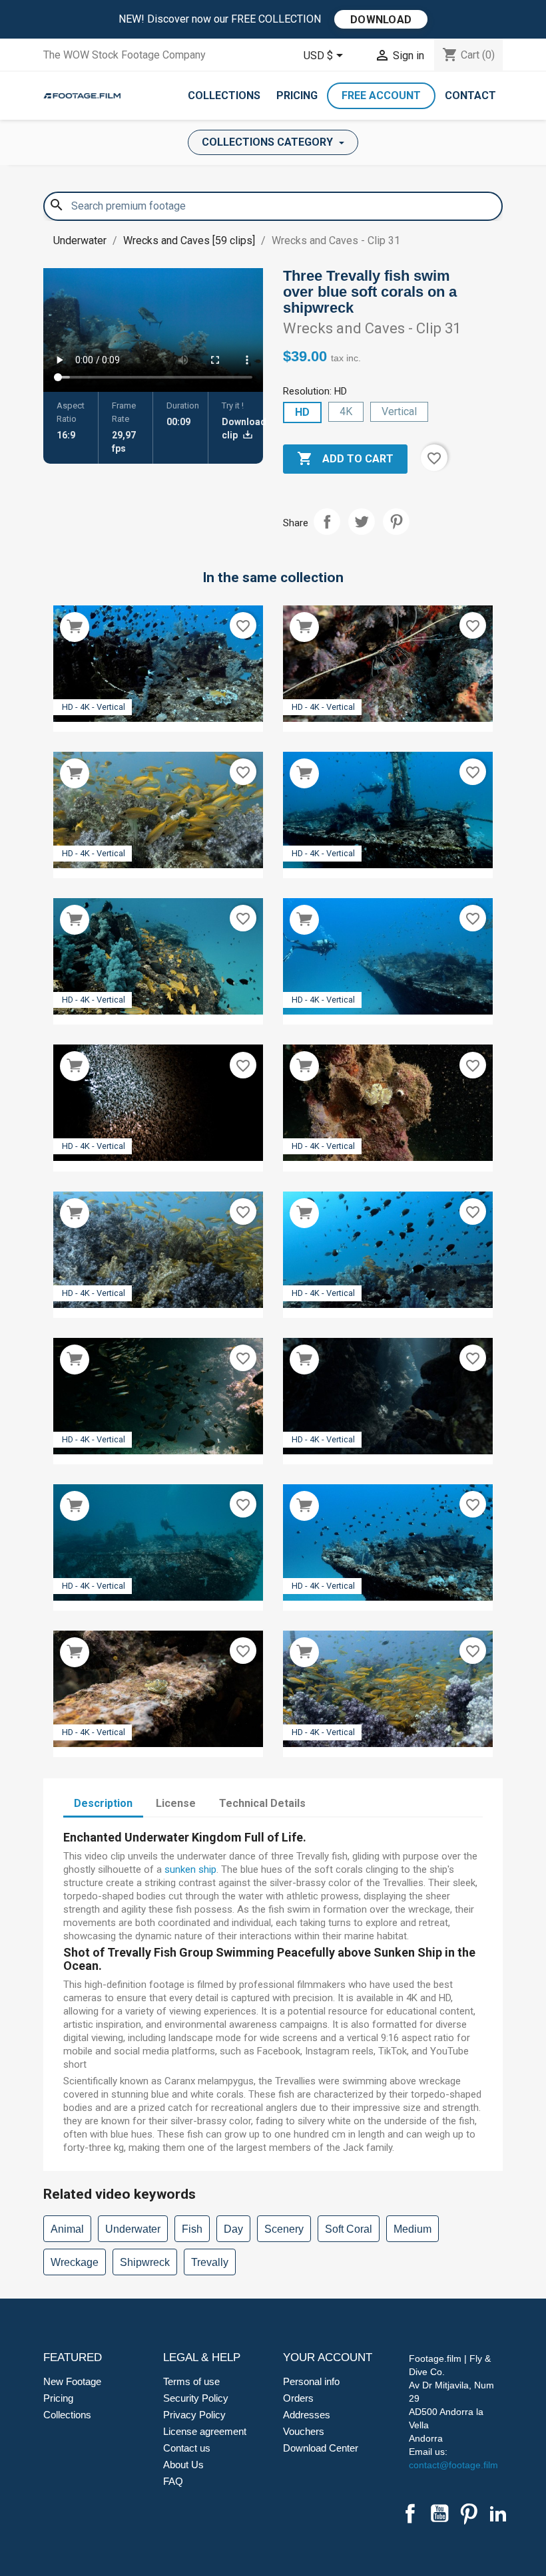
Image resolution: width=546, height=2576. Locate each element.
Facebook (410, 2513)
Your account (328, 2357)
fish (192, 2229)
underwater (133, 2229)
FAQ (173, 2481)
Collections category (269, 142)
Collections (224, 95)
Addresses (307, 2415)
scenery (284, 2229)
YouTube (439, 2513)
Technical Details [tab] (262, 1803)
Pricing (297, 95)
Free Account (381, 95)
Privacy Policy (194, 2415)
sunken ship (190, 1869)
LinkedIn (498, 2513)
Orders (298, 2398)
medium (412, 2229)
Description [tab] (103, 1803)
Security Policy (196, 2398)
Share (327, 522)
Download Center (321, 2448)
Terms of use (191, 2381)
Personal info (311, 2381)
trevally (210, 2262)
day (233, 2229)
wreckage (75, 2262)
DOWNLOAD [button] (381, 20)
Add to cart (345, 458)
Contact (470, 95)
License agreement (205, 2431)
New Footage (72, 2381)
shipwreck (145, 2262)
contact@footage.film (453, 2465)
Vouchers (304, 2431)
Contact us (187, 2448)
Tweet (362, 522)
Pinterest (396, 522)
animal (67, 2229)
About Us (183, 2465)
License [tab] (176, 1803)
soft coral (349, 2229)
